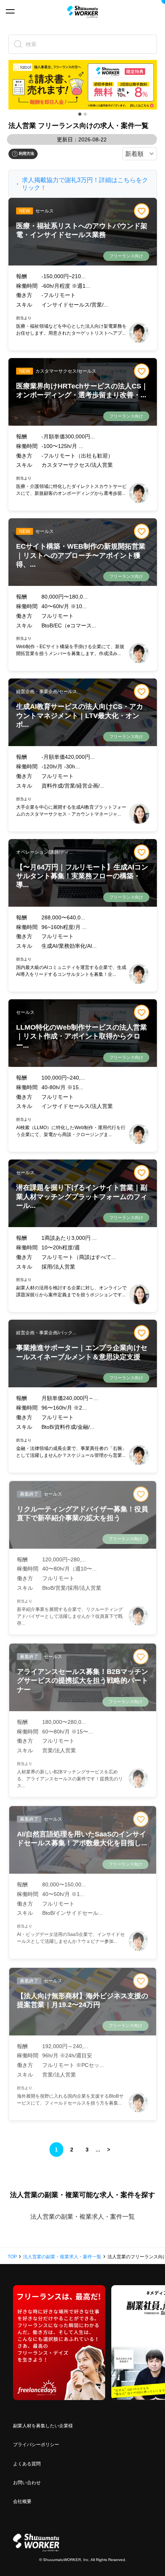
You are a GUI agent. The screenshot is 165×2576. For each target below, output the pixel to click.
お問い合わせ (27, 2483)
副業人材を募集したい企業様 (43, 2426)
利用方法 (26, 153)
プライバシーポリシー (36, 2445)
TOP (12, 2257)
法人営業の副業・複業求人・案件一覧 (82, 2217)
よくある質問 (27, 2464)
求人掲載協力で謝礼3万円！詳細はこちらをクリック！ (85, 184)
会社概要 (22, 2501)
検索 (31, 44)
